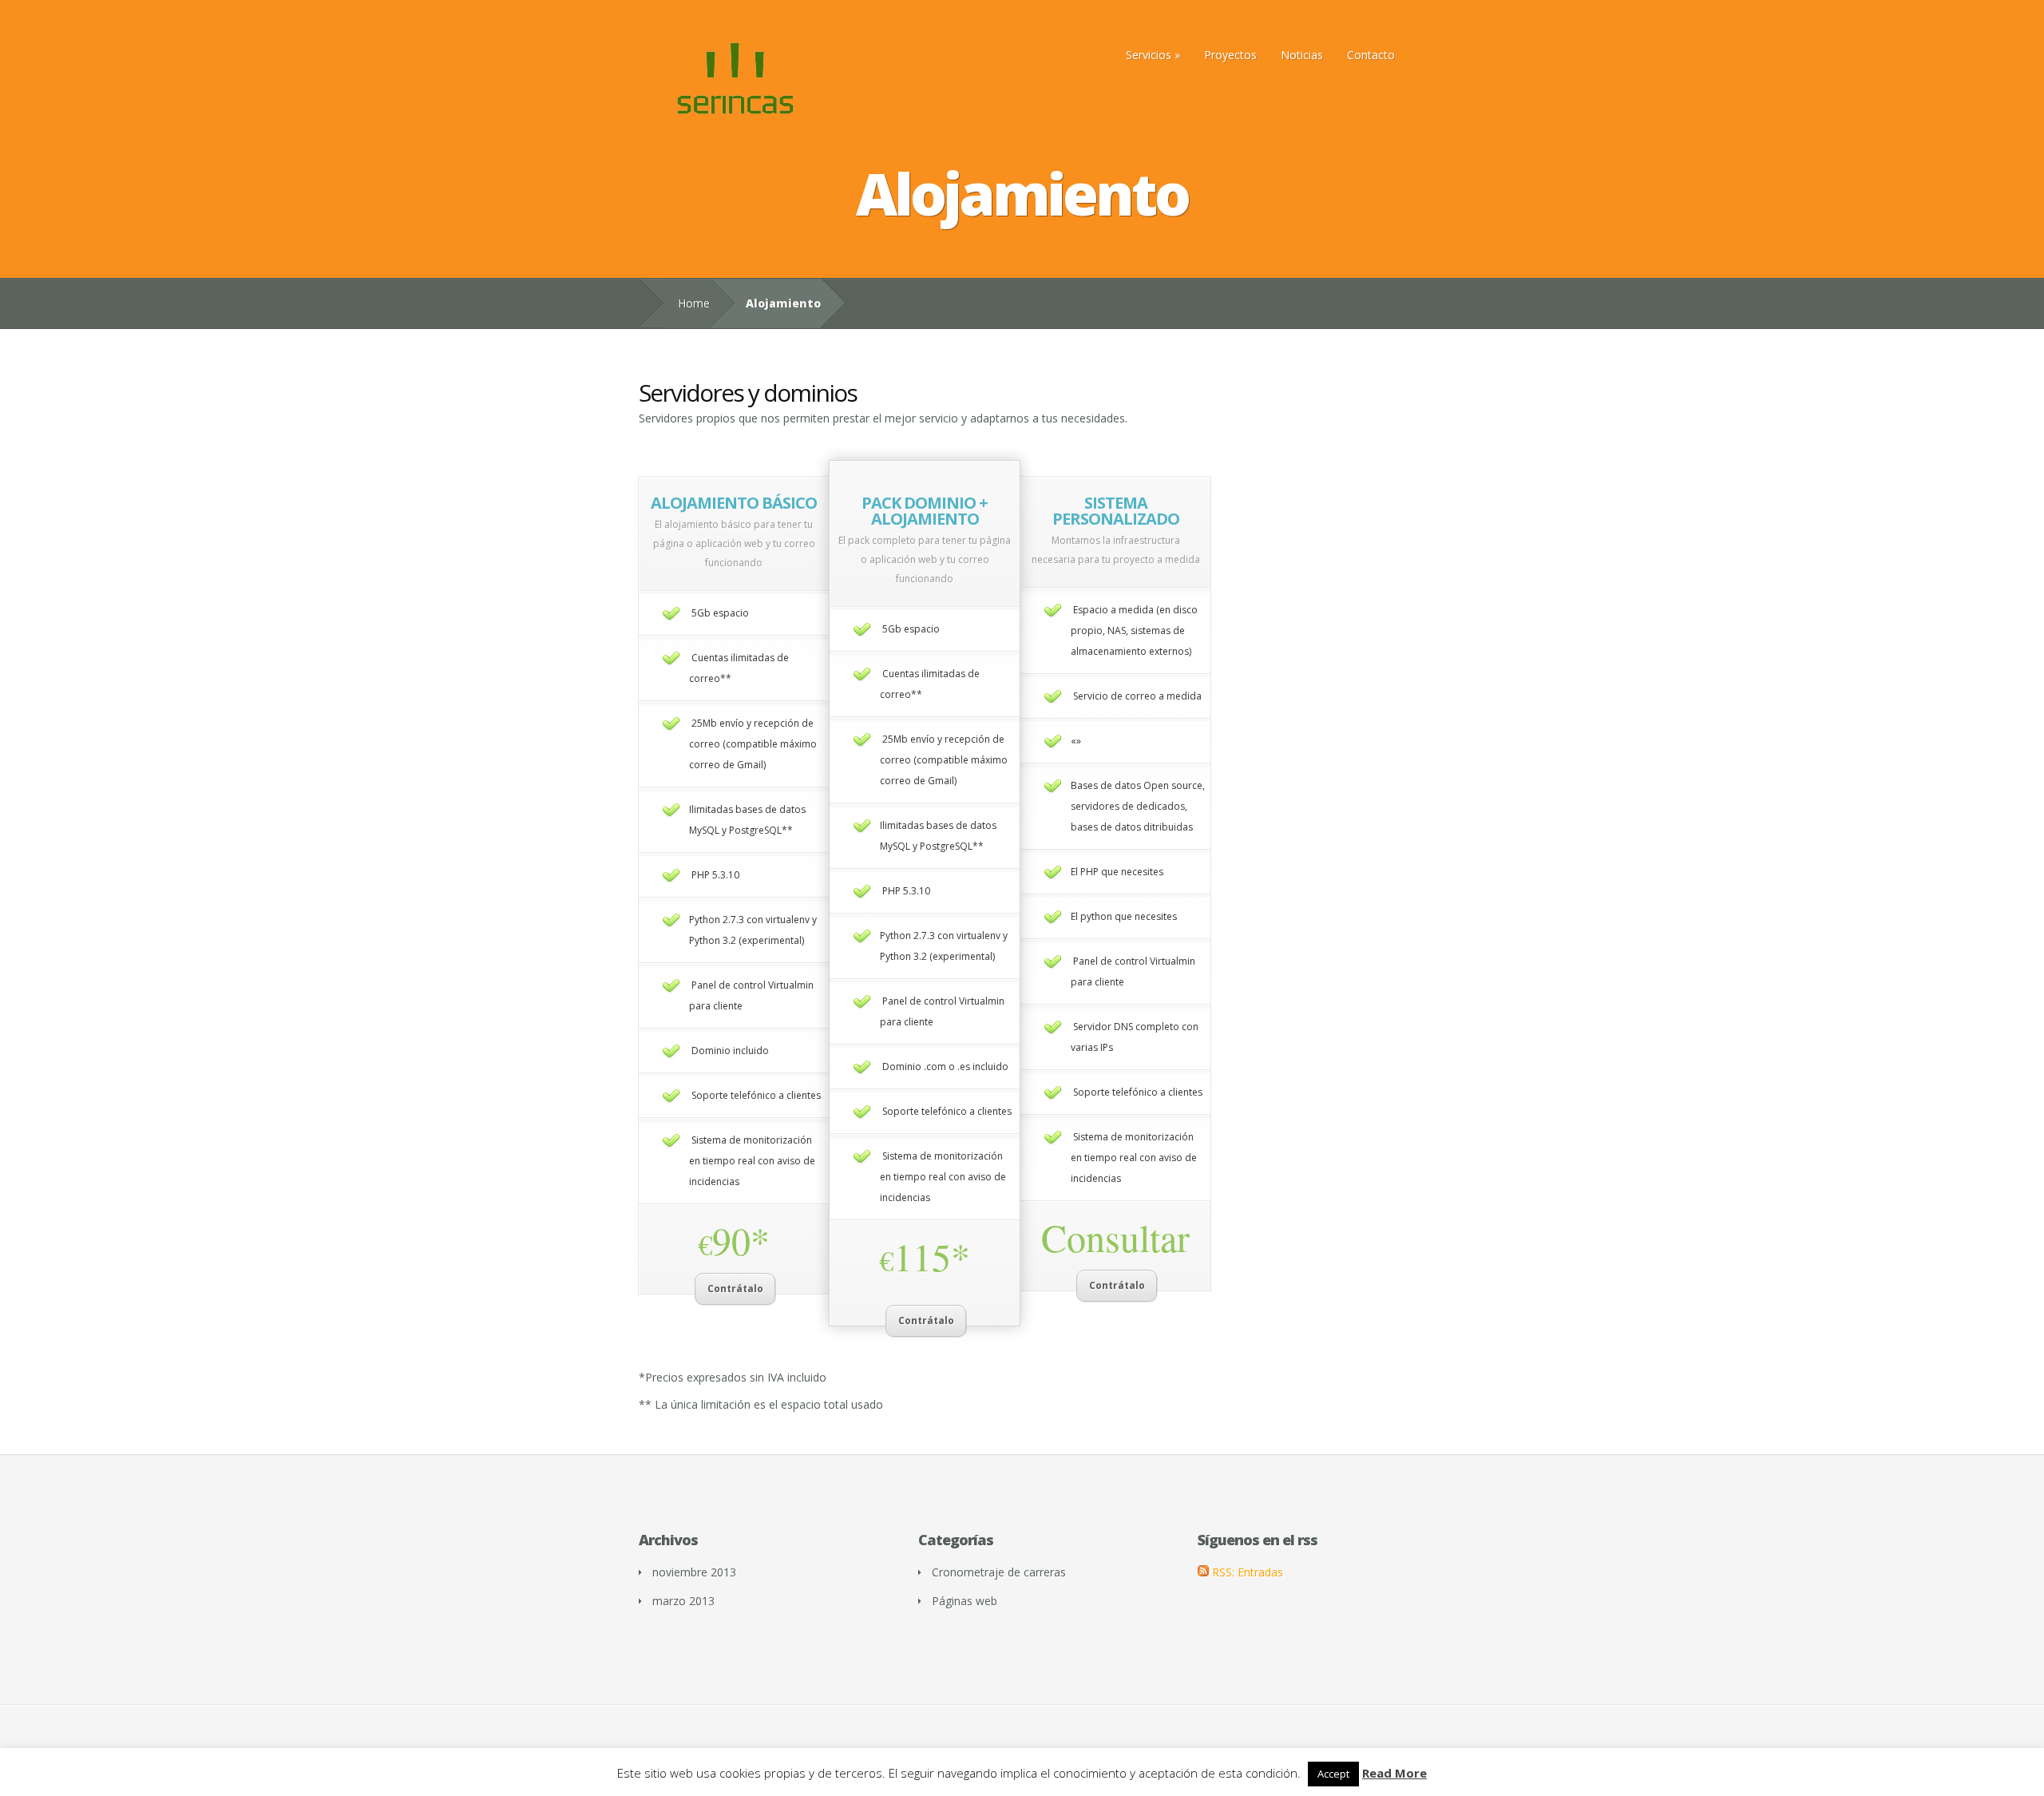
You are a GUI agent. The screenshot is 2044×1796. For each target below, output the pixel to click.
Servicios (1149, 55)
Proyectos (1230, 55)
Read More (1394, 1773)
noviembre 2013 (694, 1572)
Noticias (1302, 55)
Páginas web (965, 1601)
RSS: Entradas (1246, 1572)
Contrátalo (735, 1289)
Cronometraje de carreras (999, 1572)
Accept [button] (1333, 1774)
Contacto (1371, 55)
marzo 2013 (683, 1601)
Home (694, 303)
